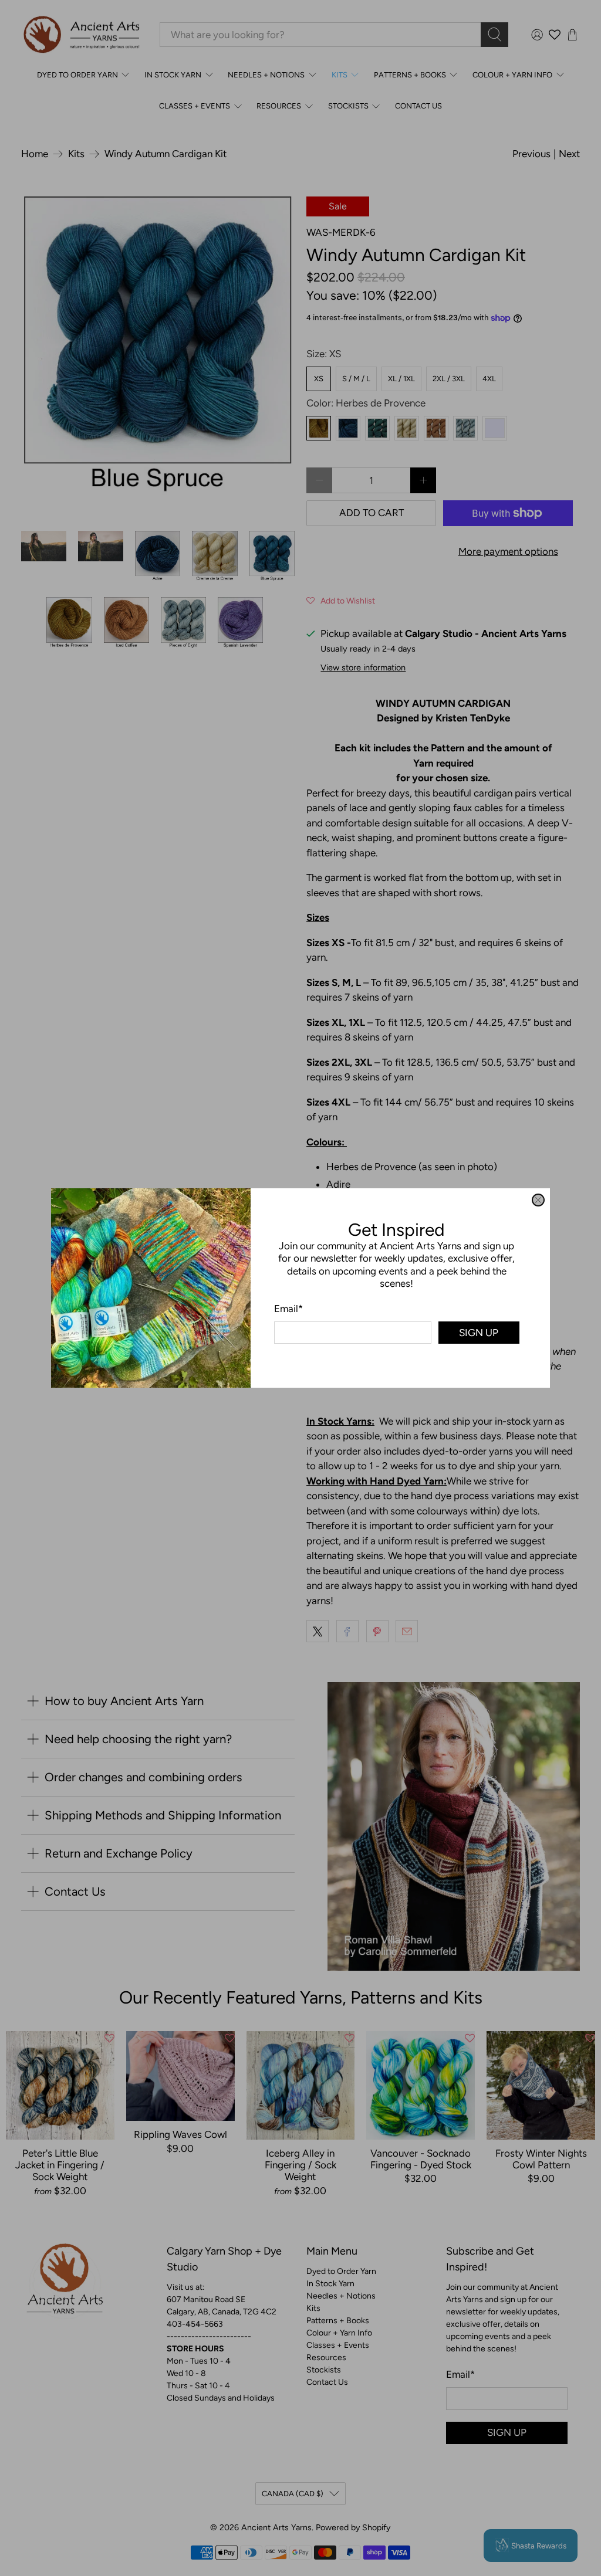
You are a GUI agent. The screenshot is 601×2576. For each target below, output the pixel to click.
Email (288, 1309)
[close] (538, 1200)
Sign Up (479, 1333)
